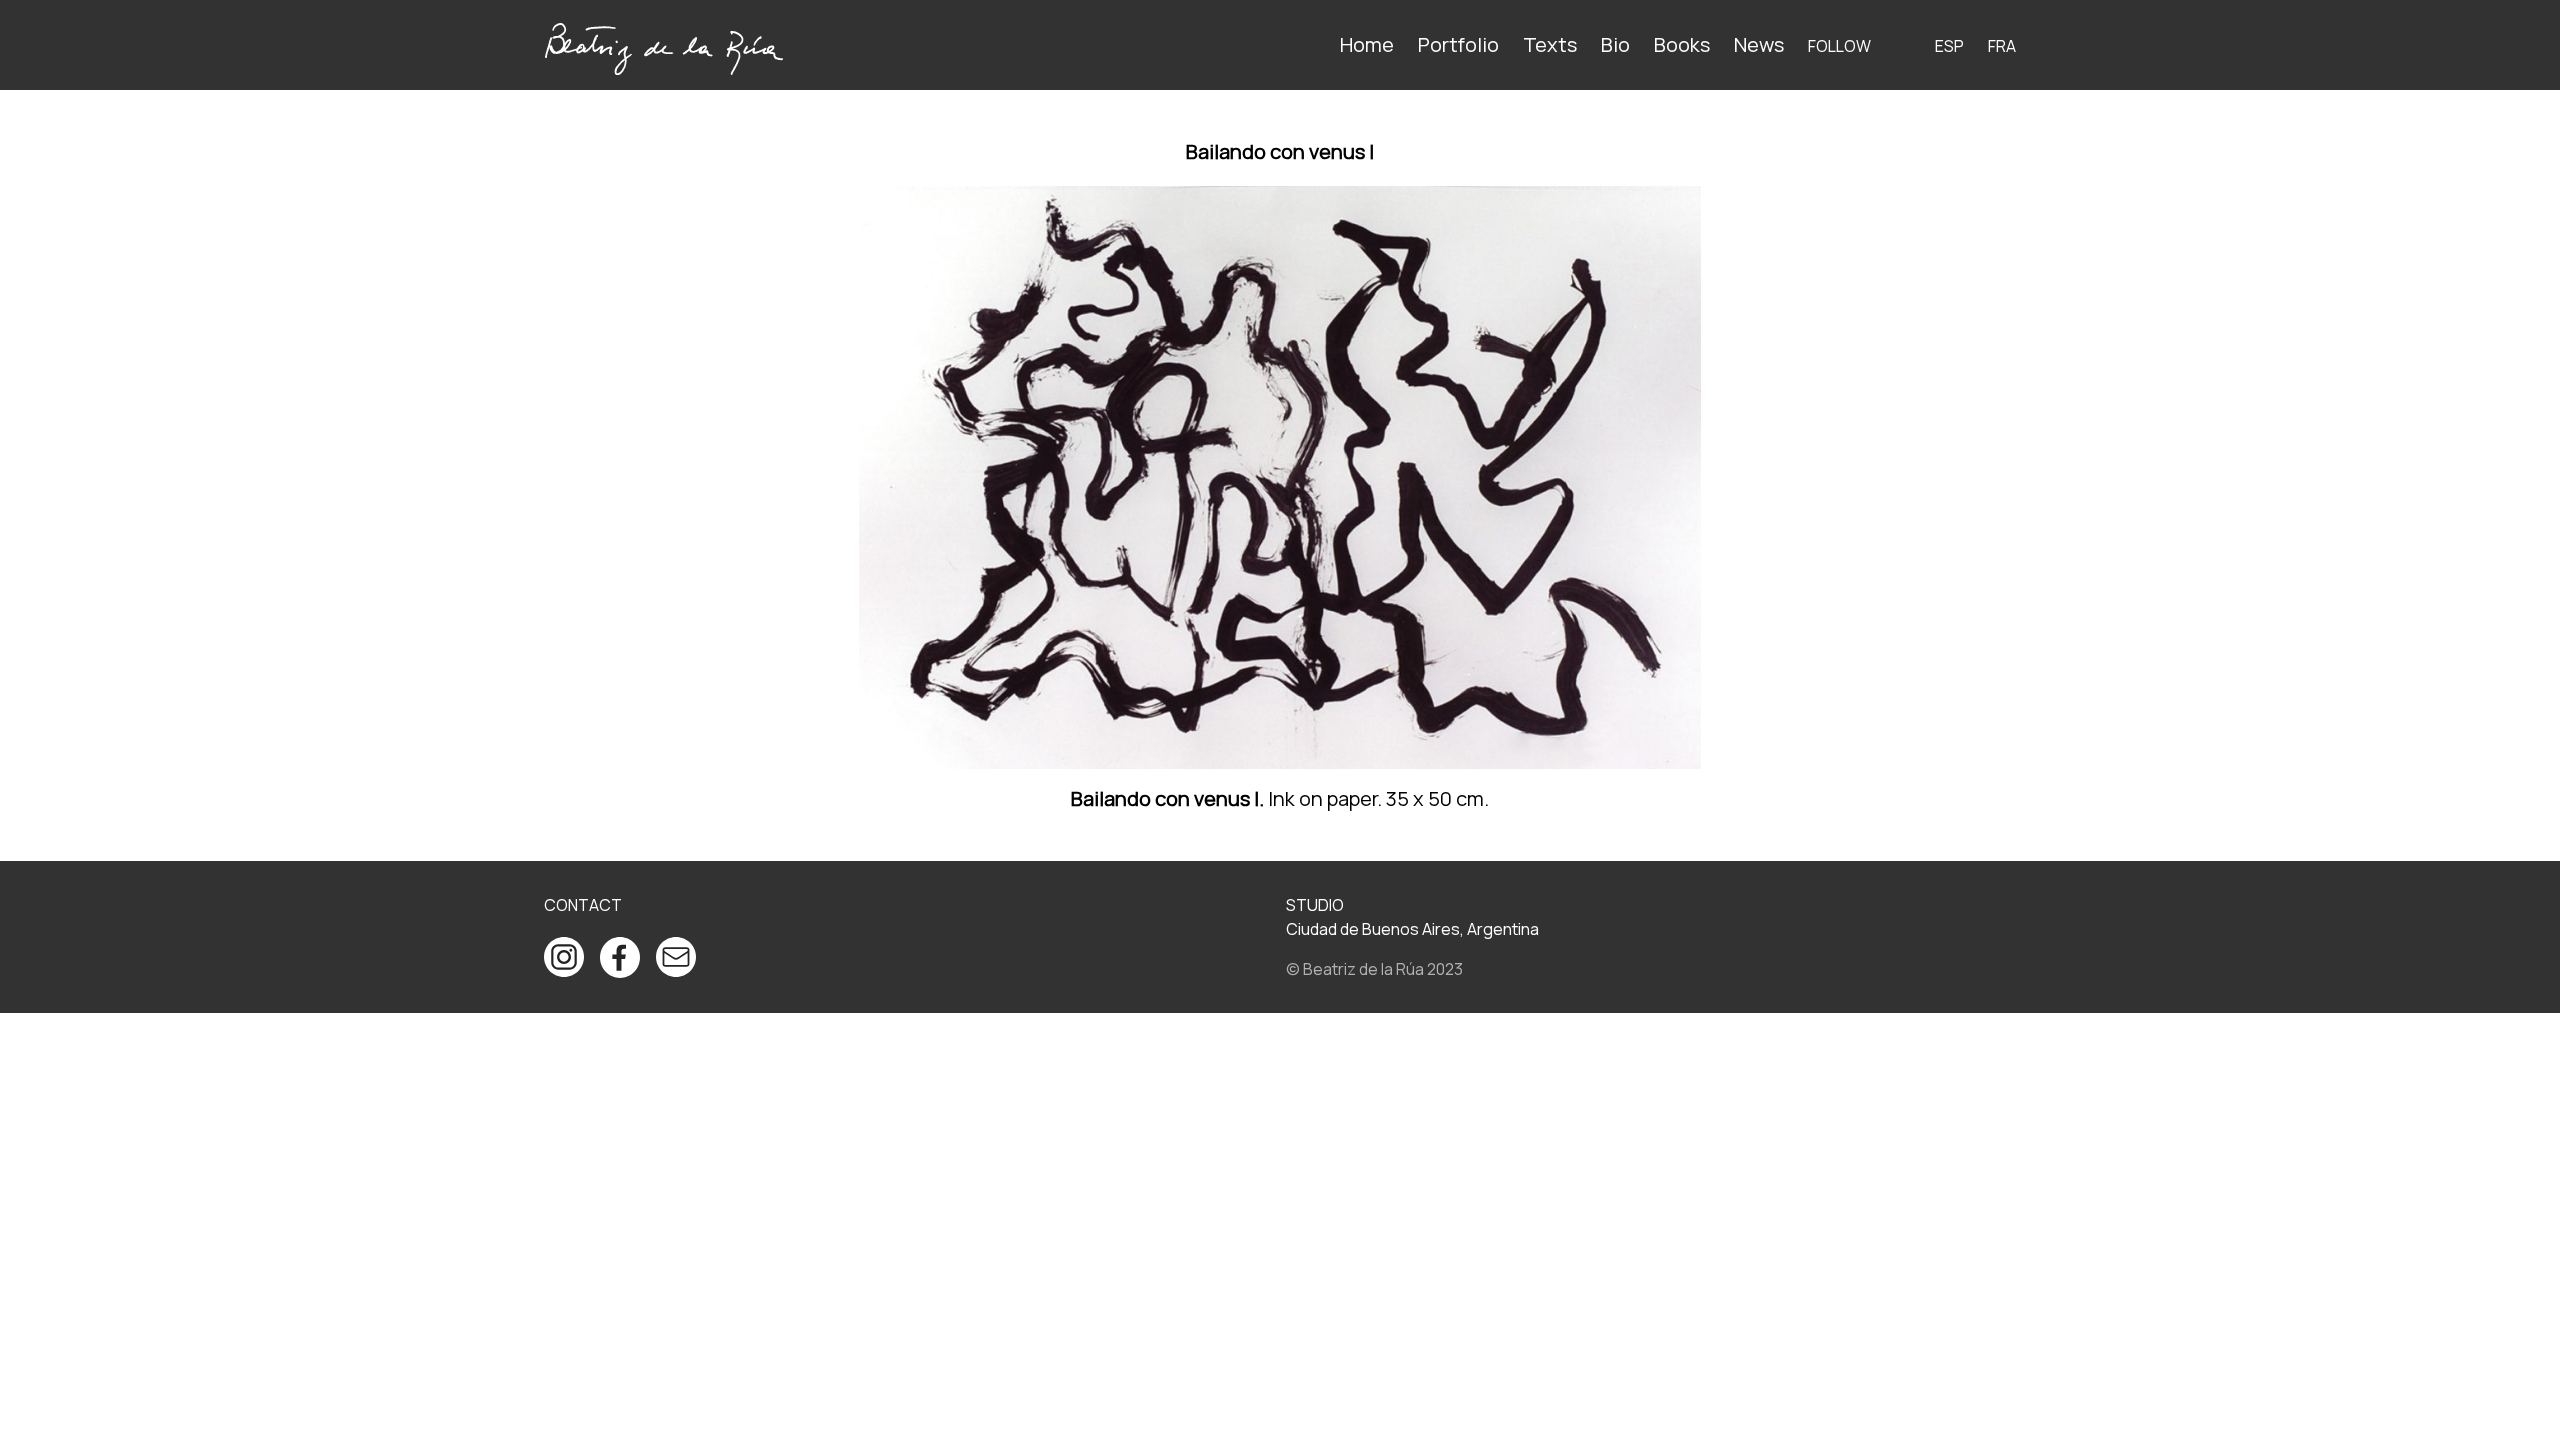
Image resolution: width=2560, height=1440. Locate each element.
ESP (1949, 46)
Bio (1615, 44)
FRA (2002, 46)
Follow (1839, 46)
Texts (1550, 44)
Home (1367, 44)
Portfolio (1458, 44)
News (1759, 44)
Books (1682, 44)
